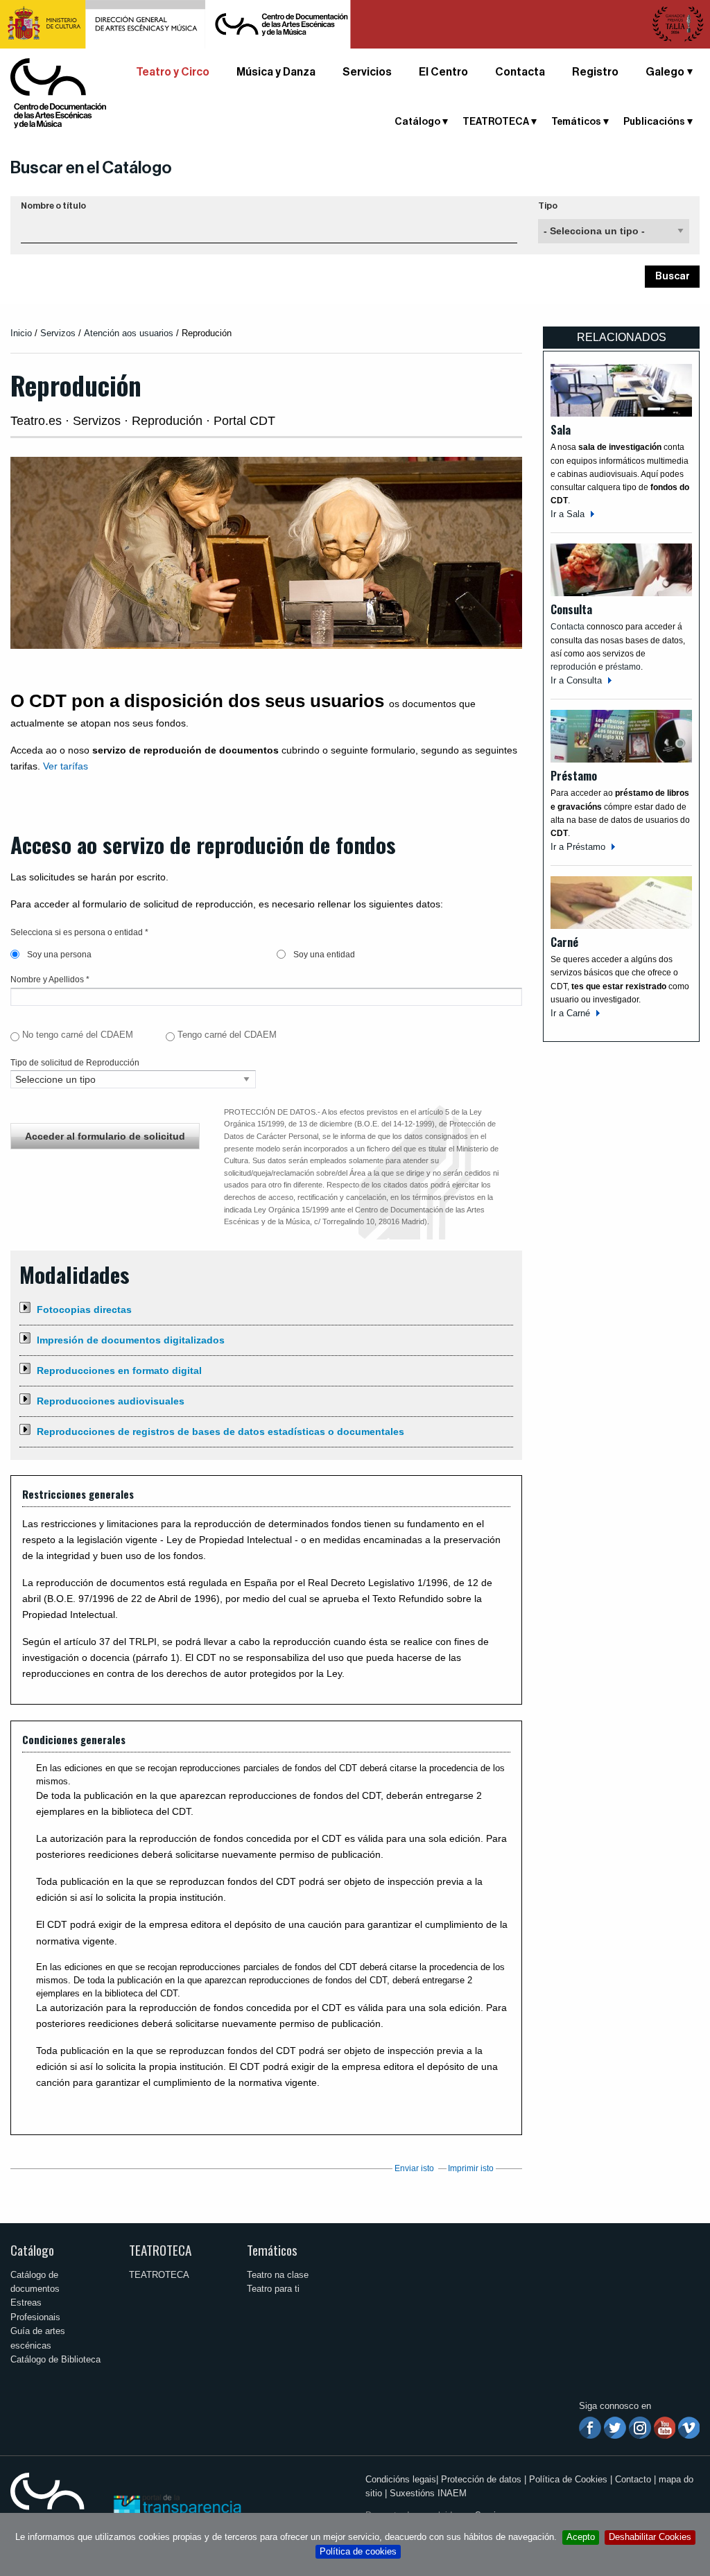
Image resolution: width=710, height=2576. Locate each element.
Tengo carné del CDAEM (227, 1035)
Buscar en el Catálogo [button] (91, 168)
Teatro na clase (278, 2275)
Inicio (21, 333)
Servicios (367, 72)
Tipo (548, 206)
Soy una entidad (323, 955)
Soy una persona (58, 955)
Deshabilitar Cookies (650, 2537)
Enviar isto (414, 2168)
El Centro (443, 72)
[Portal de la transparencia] (176, 2506)
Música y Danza (276, 72)
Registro (595, 72)
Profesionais (35, 2317)
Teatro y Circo (173, 72)
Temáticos (272, 2250)
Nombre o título (53, 206)
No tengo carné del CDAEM (78, 1035)
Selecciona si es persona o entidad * (79, 932)
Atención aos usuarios (130, 333)
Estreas (26, 2303)
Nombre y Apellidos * (50, 980)
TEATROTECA (160, 2250)
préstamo (623, 667)
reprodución (573, 667)
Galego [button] (665, 72)
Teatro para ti (273, 2289)
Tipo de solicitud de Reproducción (75, 1063)
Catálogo (32, 2250)
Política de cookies (358, 2551)
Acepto (581, 2537)
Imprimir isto (471, 2168)
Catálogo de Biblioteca (55, 2359)
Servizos (58, 333)
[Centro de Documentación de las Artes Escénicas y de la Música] (58, 93)
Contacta (520, 72)
